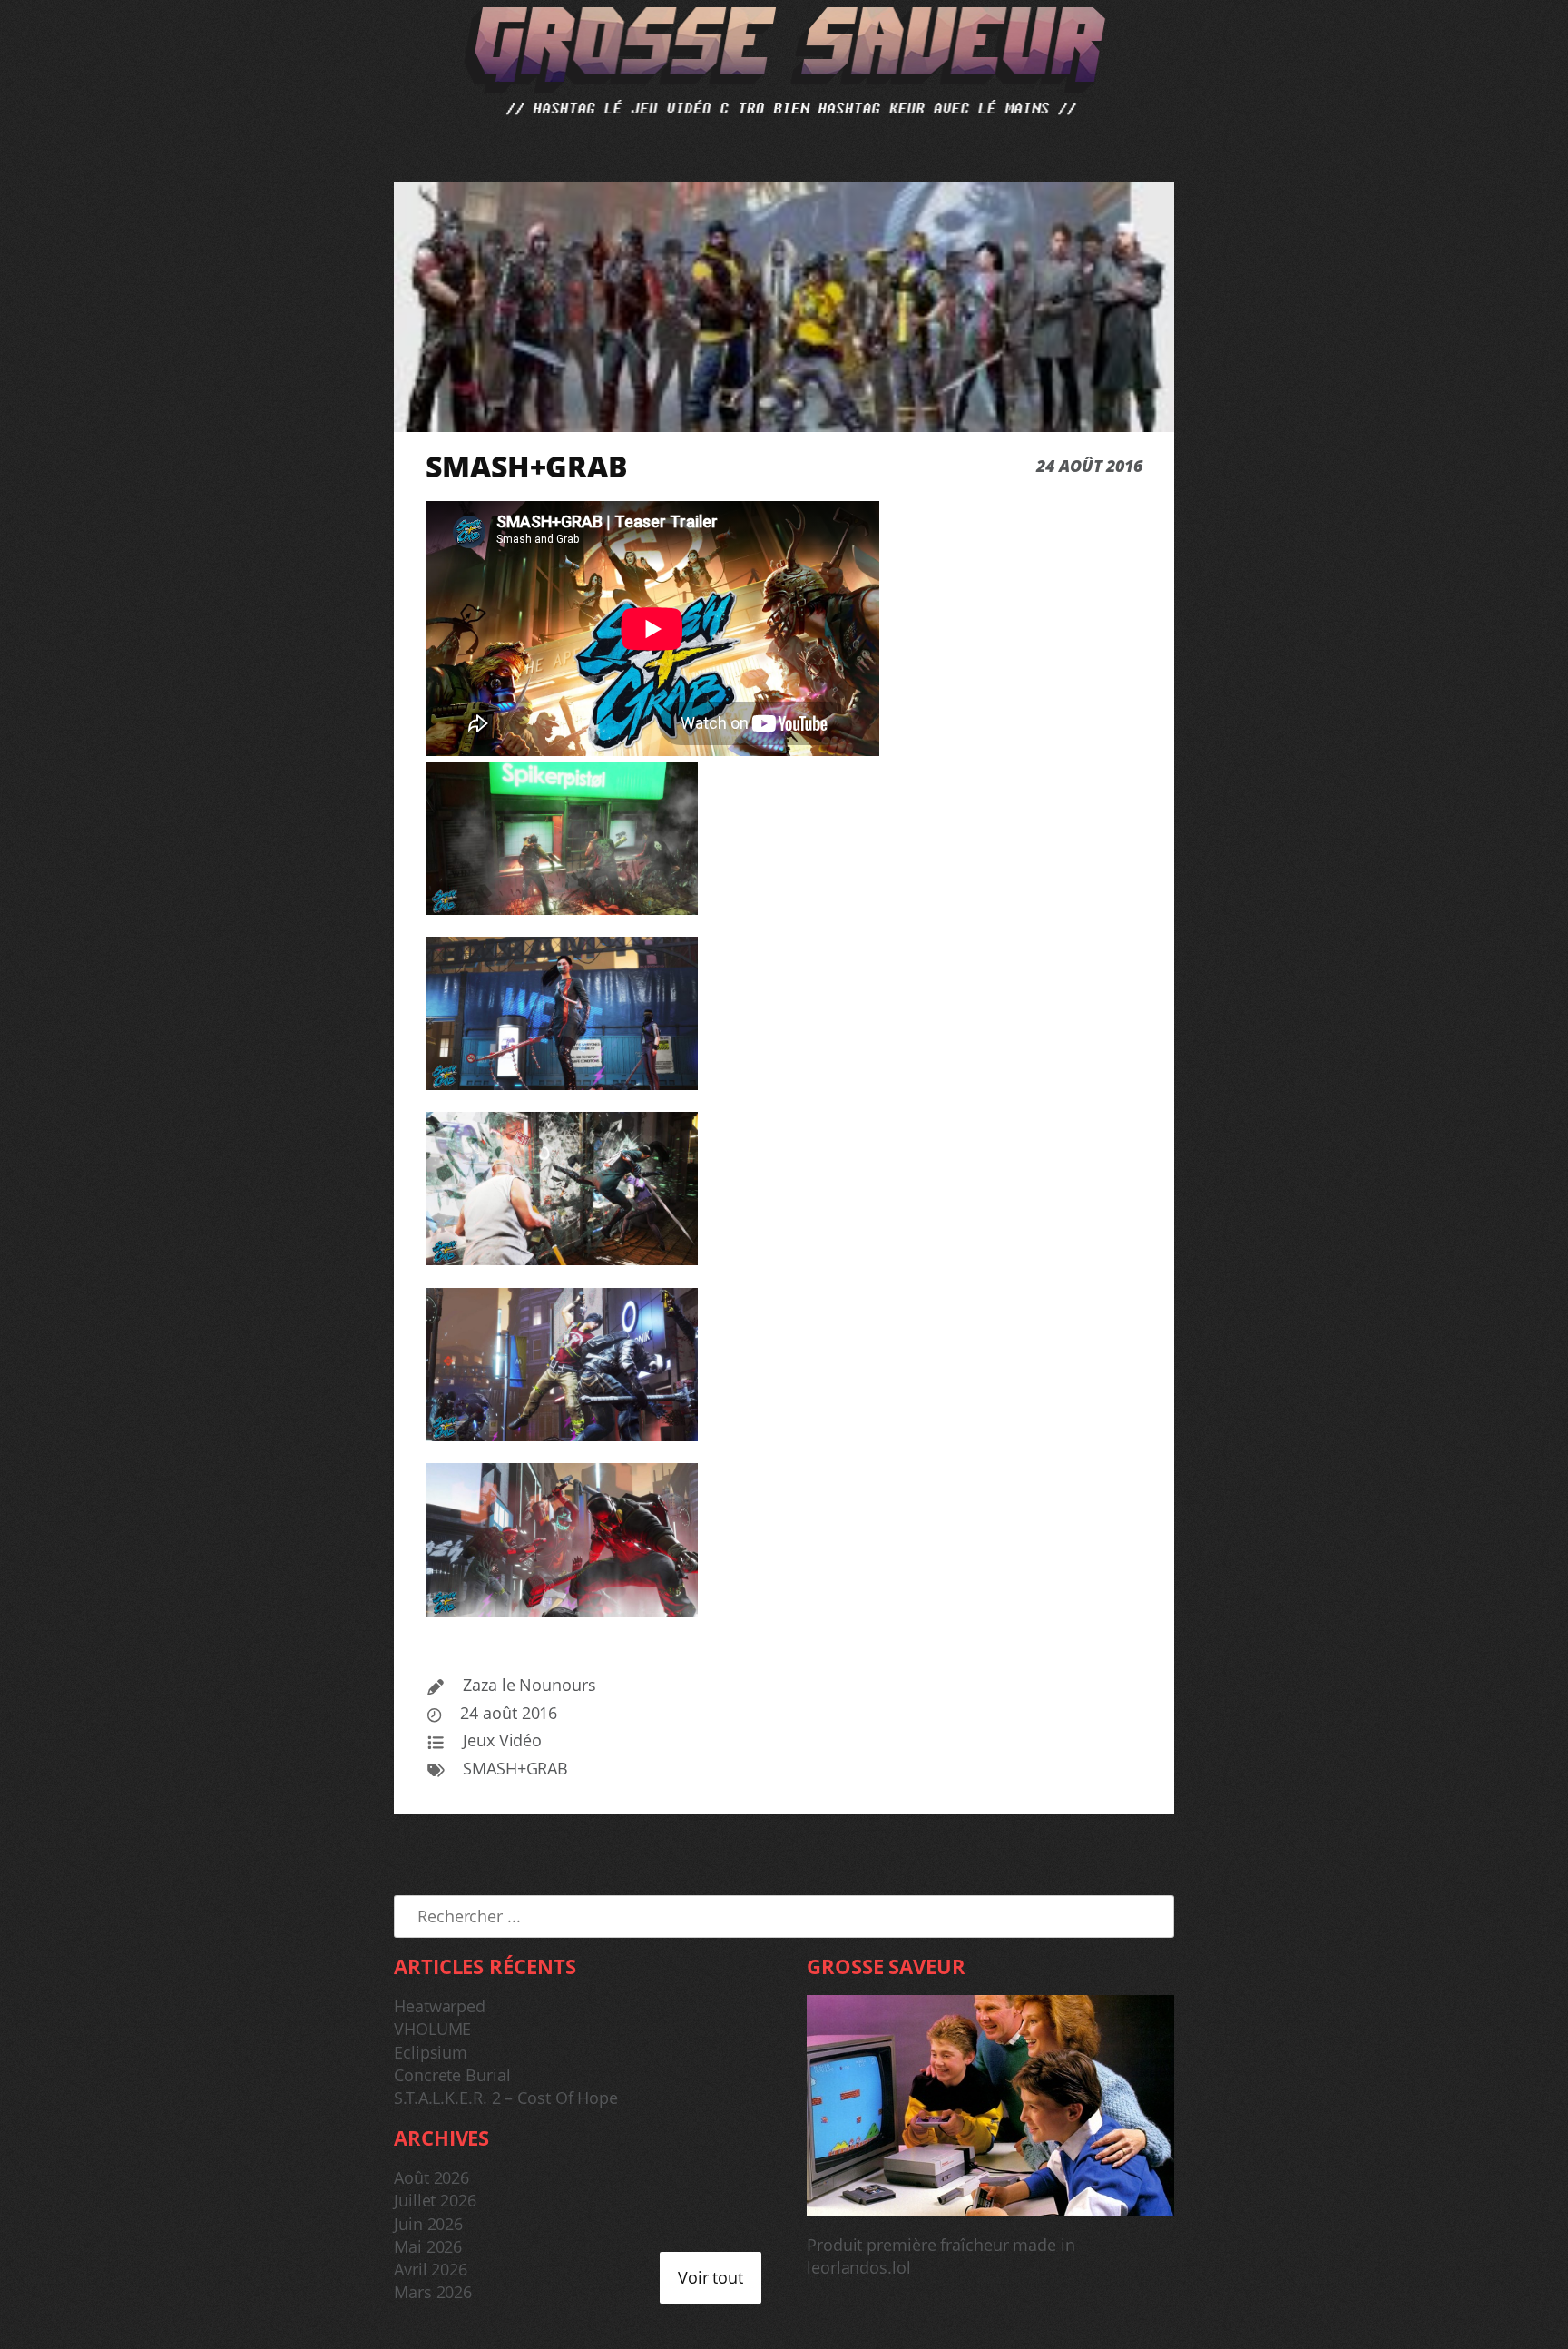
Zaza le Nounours (529, 1685)
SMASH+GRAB (515, 1768)
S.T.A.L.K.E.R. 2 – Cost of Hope (506, 2098)
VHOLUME (432, 2029)
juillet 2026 (435, 2200)
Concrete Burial (452, 2075)
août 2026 (431, 2177)
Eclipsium (431, 2052)
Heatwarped (440, 2006)
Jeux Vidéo (502, 1740)
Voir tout (710, 2277)
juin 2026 (428, 2224)
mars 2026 (433, 2292)
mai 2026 (428, 2246)
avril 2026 (431, 2269)
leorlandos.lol (859, 2267)
